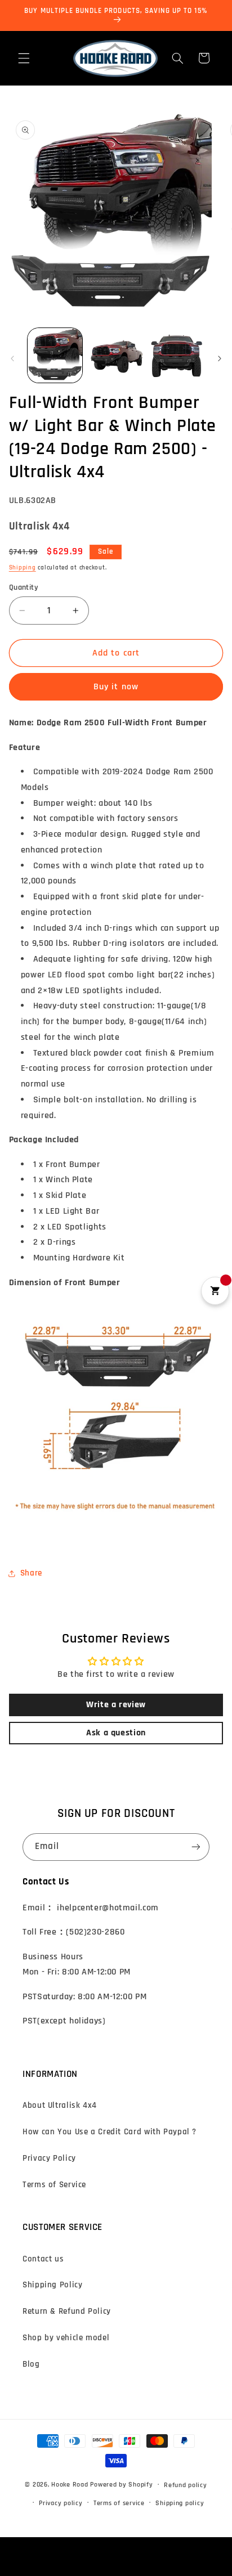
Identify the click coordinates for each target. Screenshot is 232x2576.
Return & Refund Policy (67, 2311)
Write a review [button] (116, 1705)
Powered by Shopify (121, 2485)
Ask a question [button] (116, 1733)
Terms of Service (54, 2185)
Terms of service (119, 2503)
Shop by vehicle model (66, 2338)
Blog (31, 2364)
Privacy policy (61, 2503)
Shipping (23, 568)
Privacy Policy (49, 2158)
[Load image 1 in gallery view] (55, 355)
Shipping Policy (52, 2285)
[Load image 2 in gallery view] (116, 355)
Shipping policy (180, 2503)
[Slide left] (12, 358)
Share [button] (31, 1573)
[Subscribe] (196, 1847)
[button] (24, 58)
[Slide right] (220, 358)
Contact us (43, 2259)
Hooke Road (70, 2485)
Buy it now (116, 686)
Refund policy (186, 2485)
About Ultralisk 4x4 (60, 2105)
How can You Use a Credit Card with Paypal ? (110, 2132)
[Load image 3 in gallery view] (177, 355)
